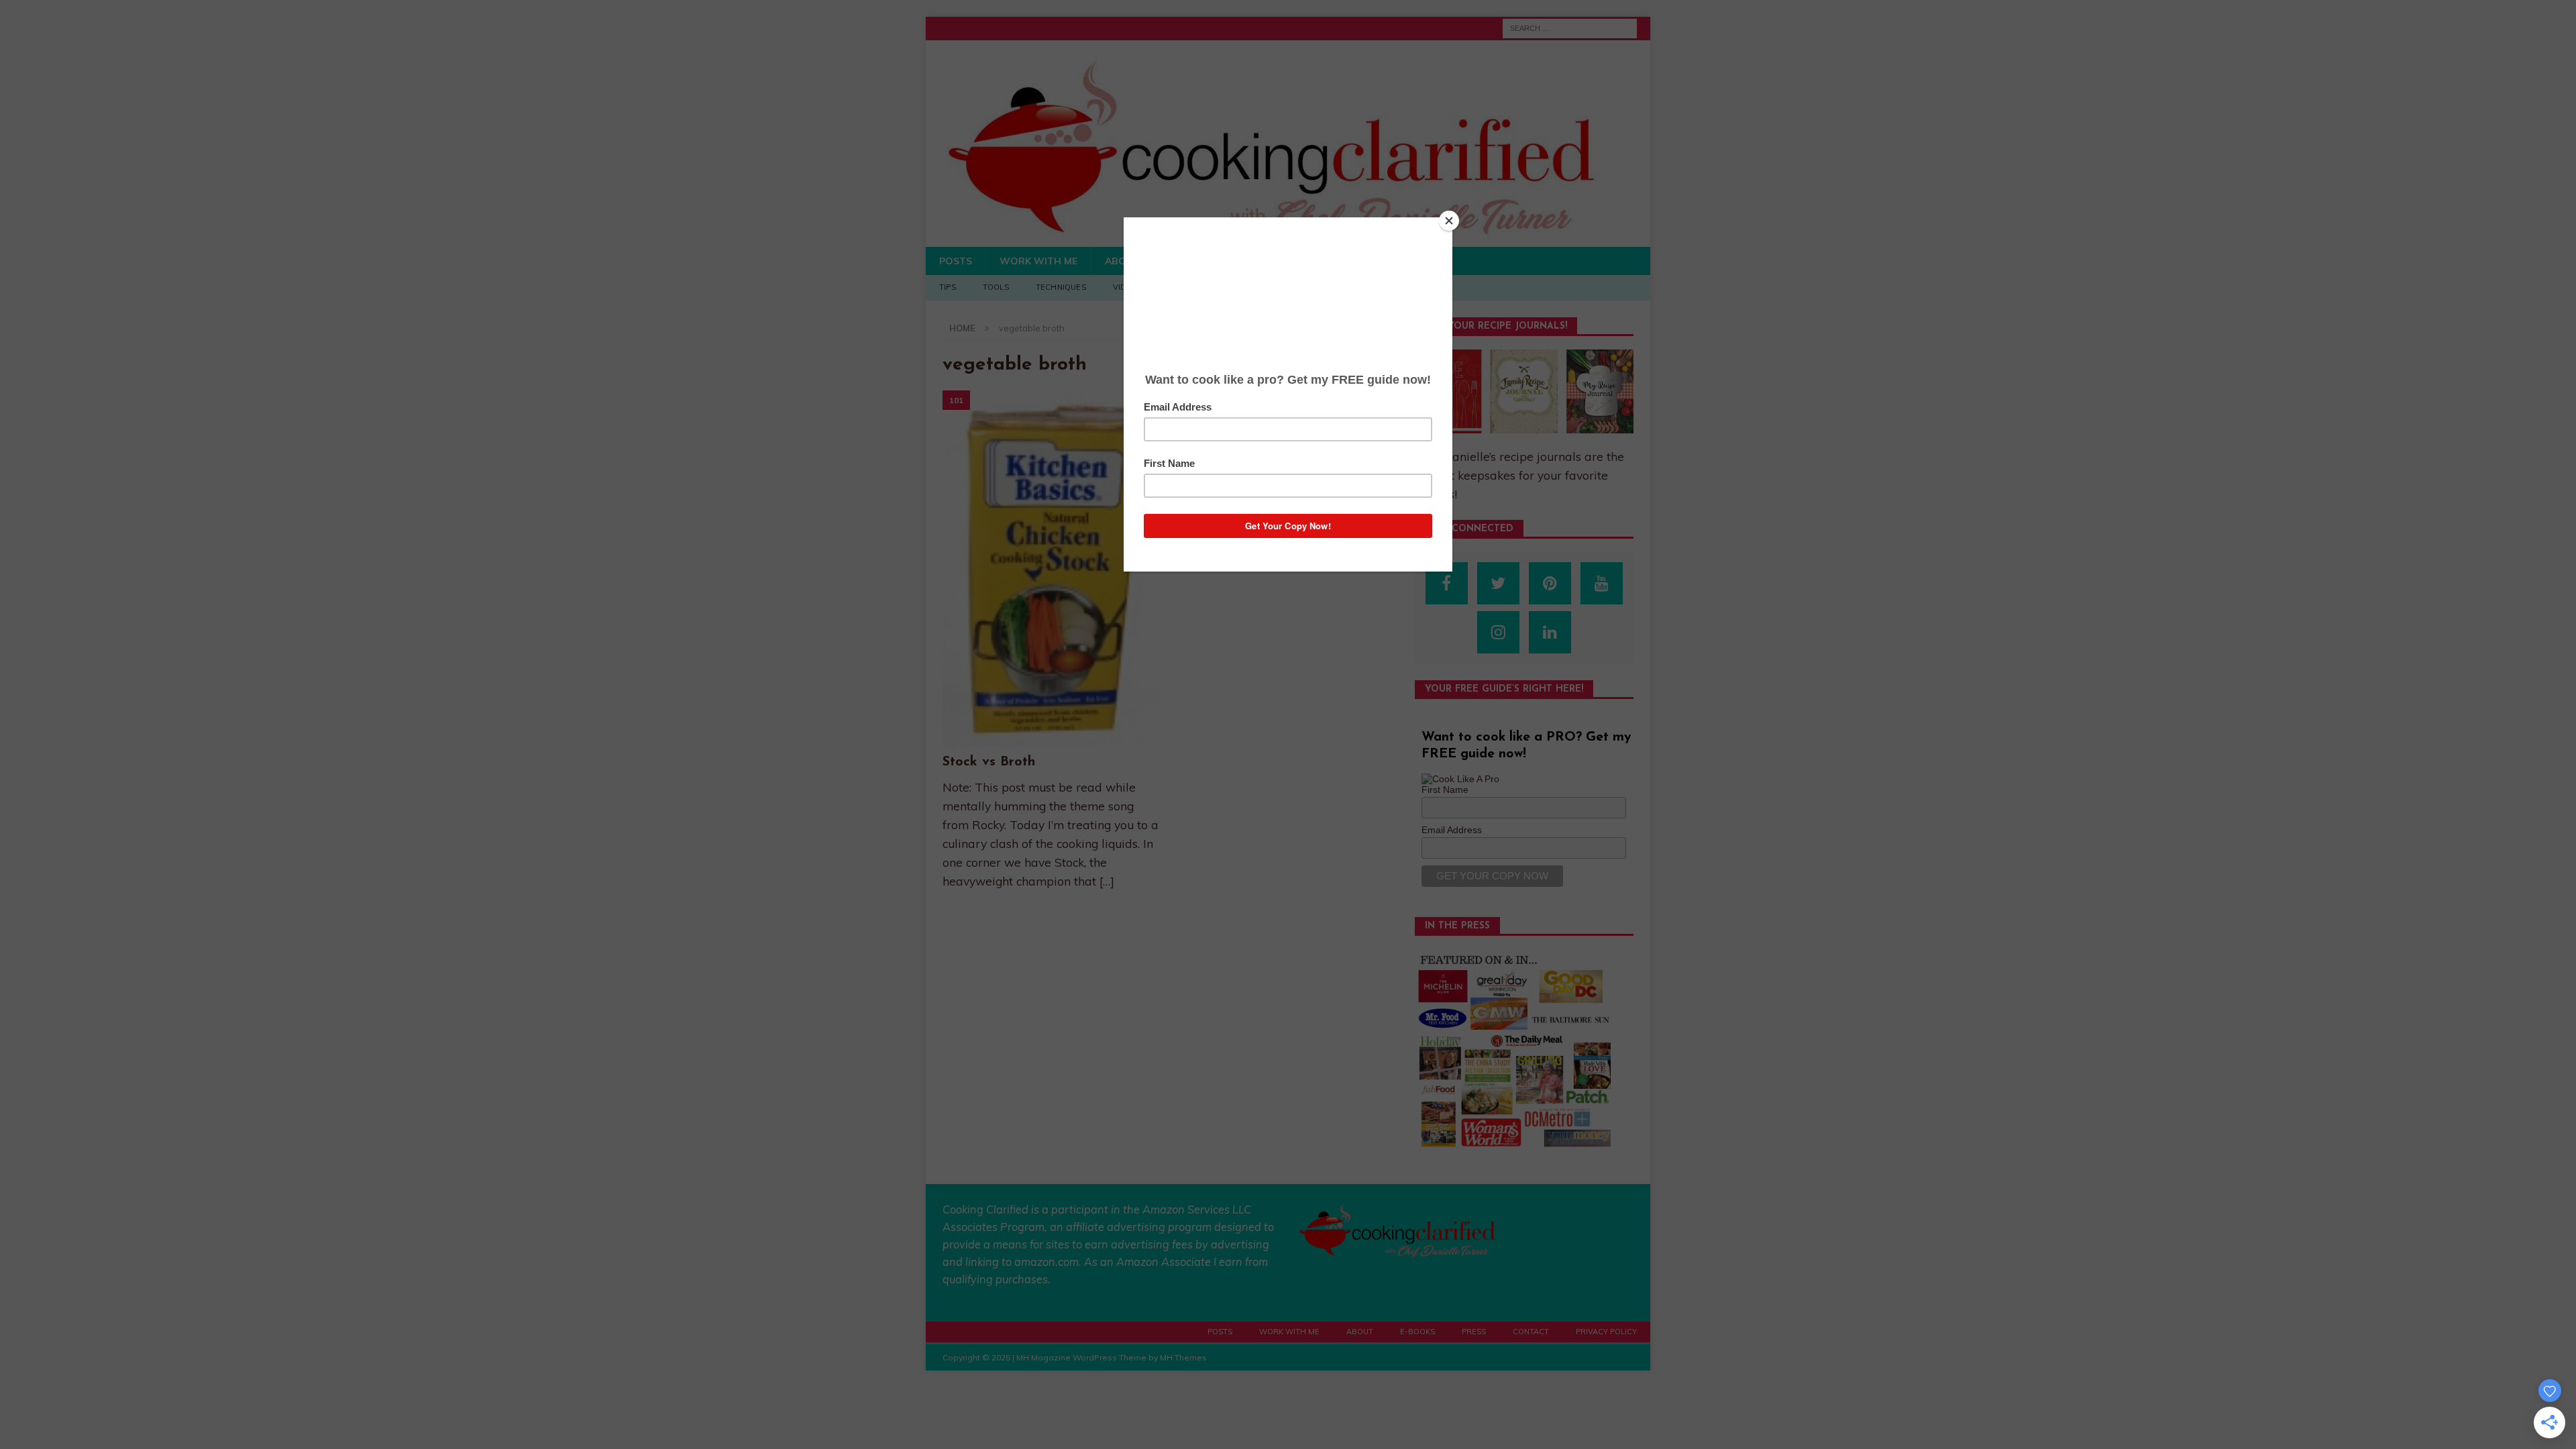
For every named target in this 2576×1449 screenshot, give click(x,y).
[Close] (1449, 221)
